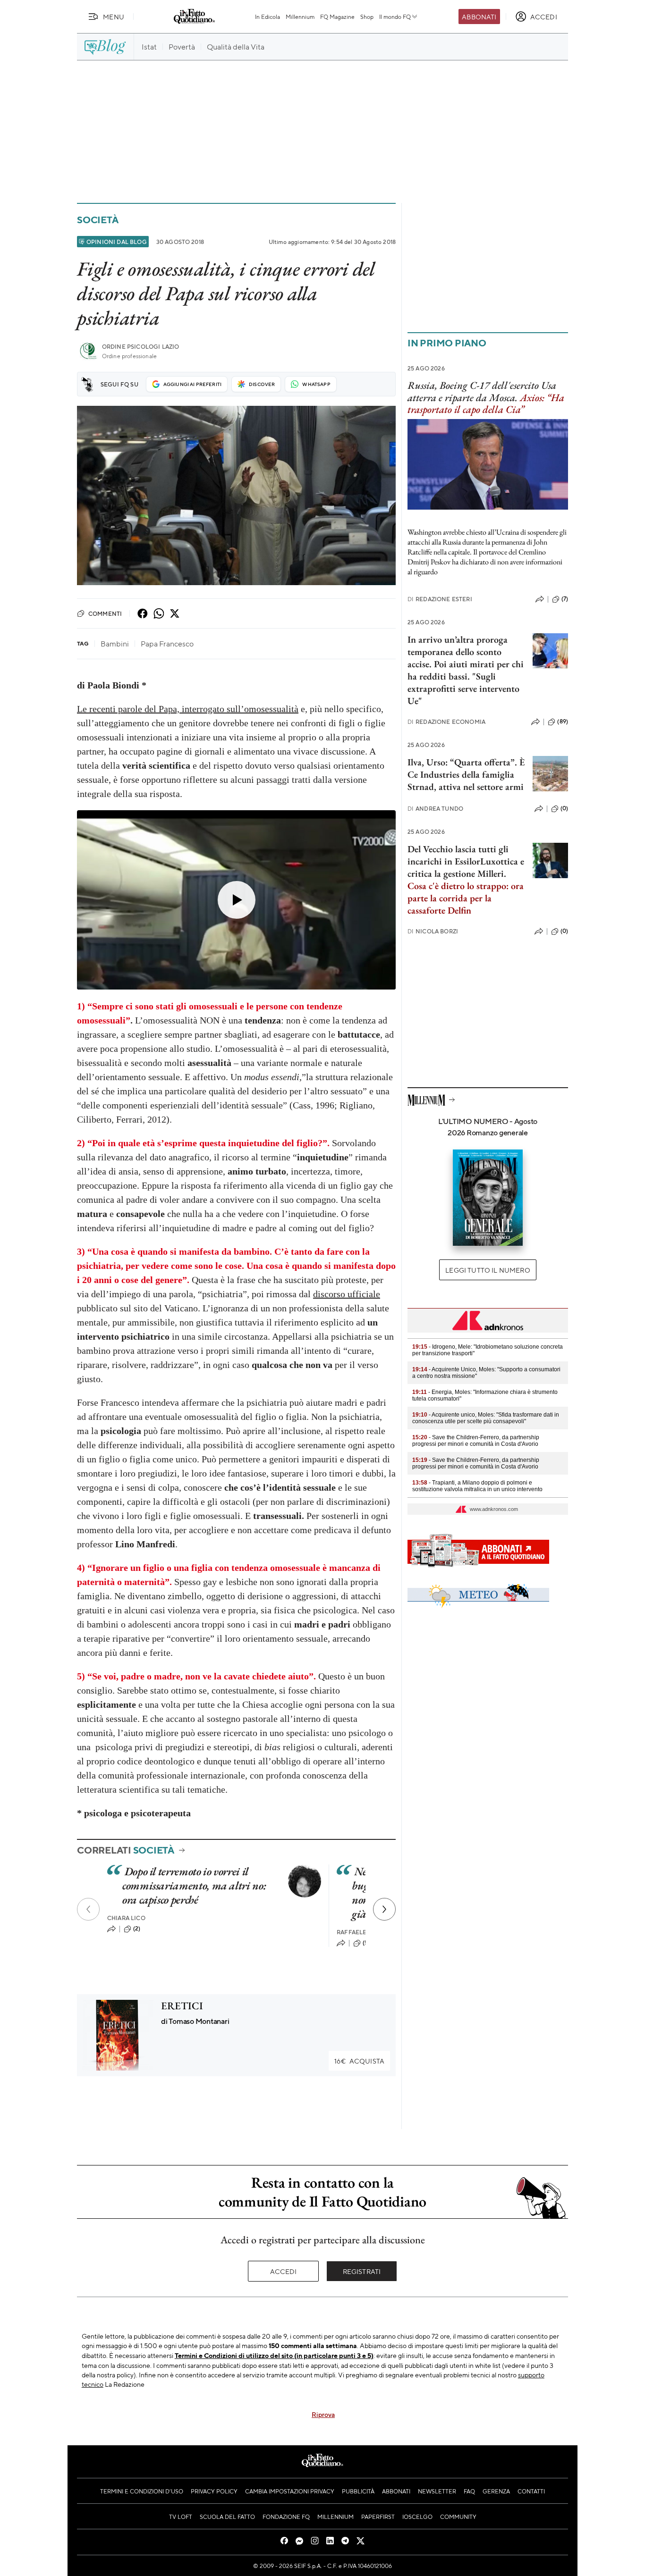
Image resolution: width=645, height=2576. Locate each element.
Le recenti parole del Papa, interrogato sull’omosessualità (188, 709)
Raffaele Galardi (365, 1932)
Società (98, 220)
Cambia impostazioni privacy (290, 2491)
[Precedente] (88, 1909)
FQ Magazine (337, 17)
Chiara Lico (126, 1918)
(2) (137, 1929)
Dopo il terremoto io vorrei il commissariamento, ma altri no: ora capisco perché (194, 1885)
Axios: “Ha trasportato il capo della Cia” (486, 403)
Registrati (362, 2271)
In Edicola (267, 17)
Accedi (284, 2271)
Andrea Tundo (435, 809)
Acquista (359, 2061)
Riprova (323, 2414)
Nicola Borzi (433, 931)
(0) (564, 808)
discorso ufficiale (347, 1294)
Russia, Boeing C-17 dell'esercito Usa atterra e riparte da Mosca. (482, 391)
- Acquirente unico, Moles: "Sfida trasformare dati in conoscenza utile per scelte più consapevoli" (486, 1418)
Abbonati (479, 17)
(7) (565, 599)
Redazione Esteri (440, 599)
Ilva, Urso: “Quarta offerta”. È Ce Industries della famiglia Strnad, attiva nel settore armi (466, 774)
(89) (563, 722)
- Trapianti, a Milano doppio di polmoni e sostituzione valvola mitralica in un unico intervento (477, 1486)
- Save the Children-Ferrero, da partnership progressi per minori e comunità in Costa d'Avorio (476, 1441)
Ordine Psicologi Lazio (141, 347)
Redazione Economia (446, 722)
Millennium (300, 17)
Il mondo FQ (395, 17)
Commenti (105, 613)
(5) (366, 1943)
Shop (367, 17)
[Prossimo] (384, 1909)
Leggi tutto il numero (488, 1270)
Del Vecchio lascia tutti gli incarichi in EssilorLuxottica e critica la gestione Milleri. (466, 861)
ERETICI (182, 2006)
